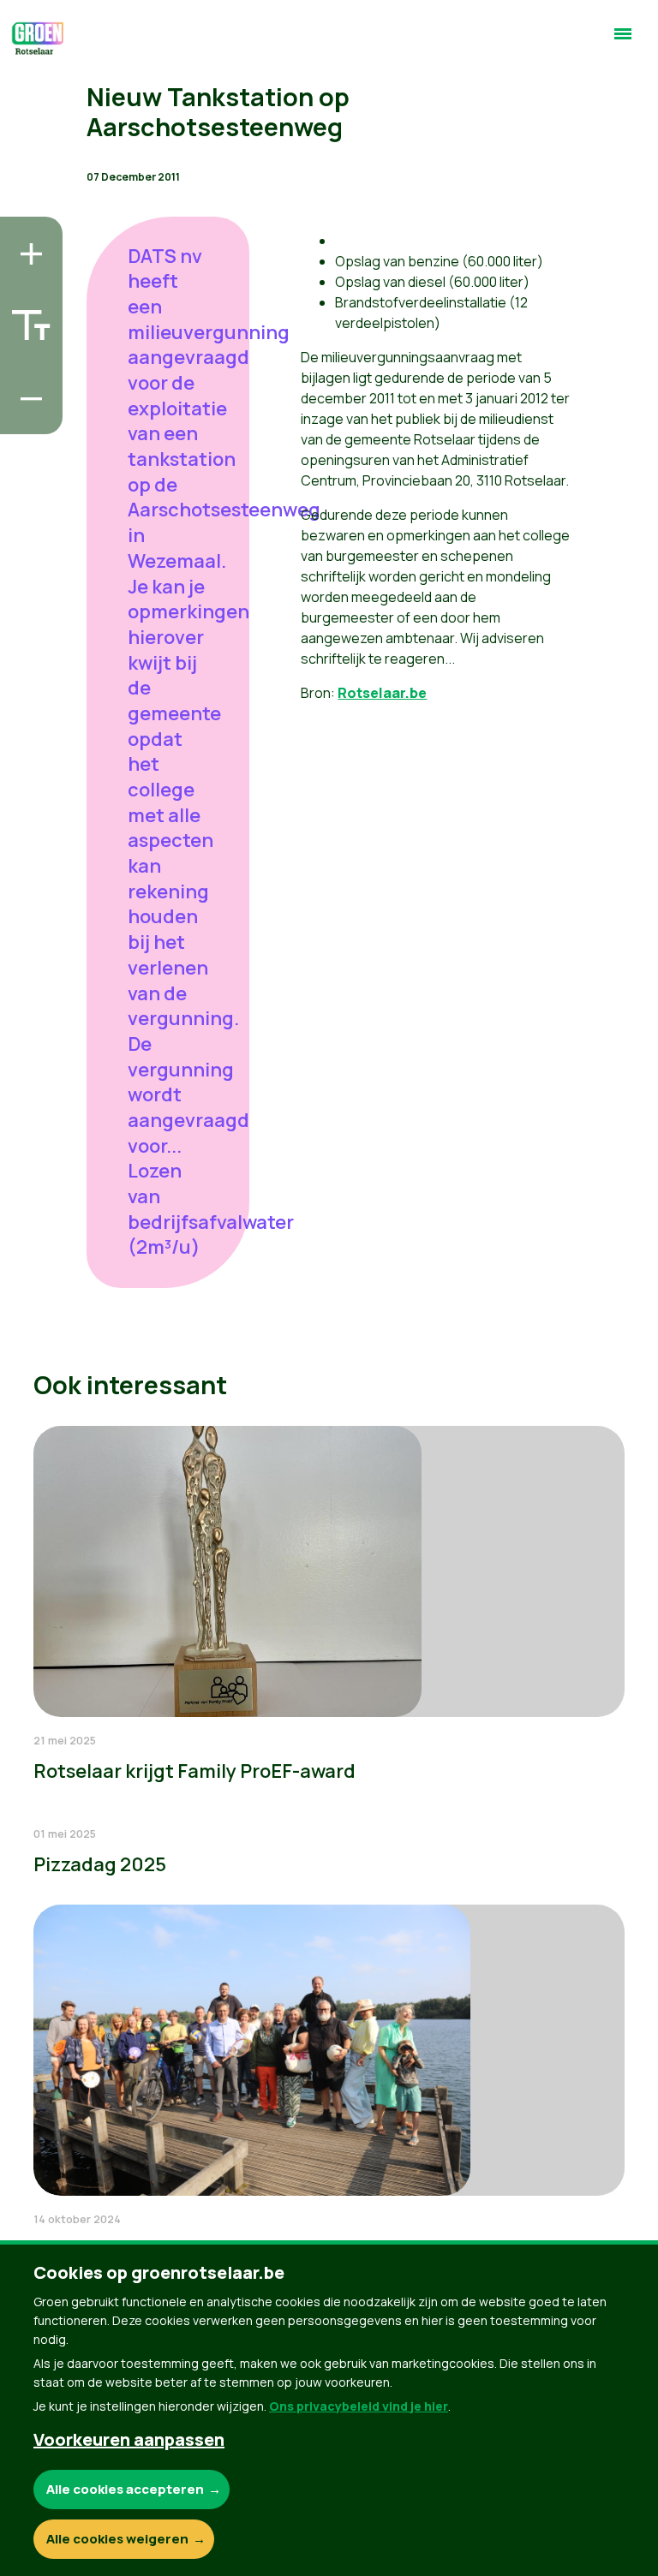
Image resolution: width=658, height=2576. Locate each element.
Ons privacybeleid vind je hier (359, 2406)
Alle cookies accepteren (125, 2489)
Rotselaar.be (382, 693)
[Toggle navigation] (623, 41)
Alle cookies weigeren (117, 2539)
